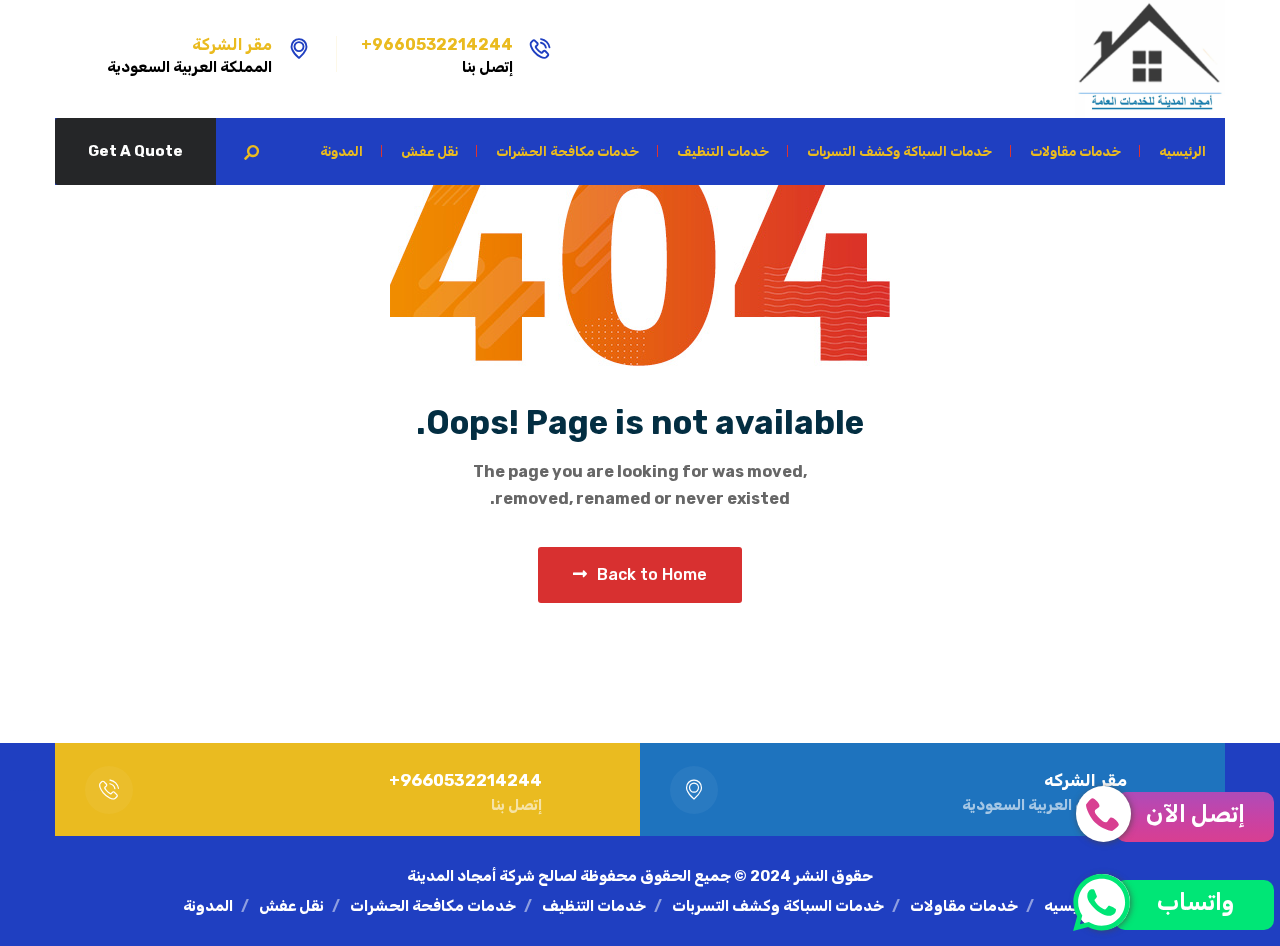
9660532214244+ (437, 44)
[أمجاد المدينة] (1150, 59)
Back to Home (652, 574)
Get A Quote (135, 151)
